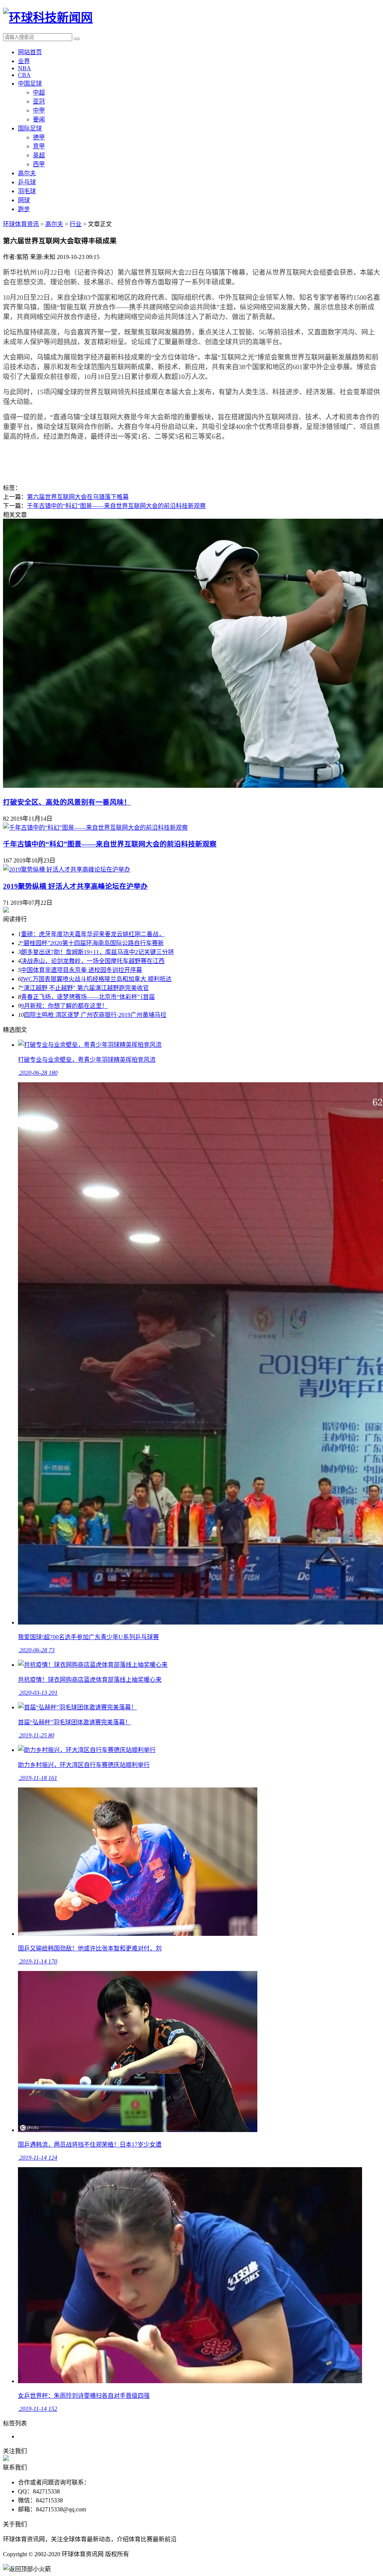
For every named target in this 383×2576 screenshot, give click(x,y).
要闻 (39, 119)
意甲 (39, 146)
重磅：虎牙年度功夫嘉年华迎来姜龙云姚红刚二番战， (93, 934)
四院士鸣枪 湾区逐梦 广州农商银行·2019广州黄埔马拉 (95, 1015)
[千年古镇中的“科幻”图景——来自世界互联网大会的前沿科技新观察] (95, 828)
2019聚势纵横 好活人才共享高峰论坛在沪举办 (75, 886)
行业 (76, 224)
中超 (39, 92)
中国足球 (30, 84)
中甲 (39, 110)
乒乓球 (27, 182)
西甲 (39, 164)
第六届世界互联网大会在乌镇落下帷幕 (78, 497)
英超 (39, 155)
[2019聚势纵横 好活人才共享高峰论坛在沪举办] (67, 869)
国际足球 (30, 128)
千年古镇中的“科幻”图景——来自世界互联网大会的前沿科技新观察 (116, 506)
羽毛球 (27, 191)
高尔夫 (27, 173)
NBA (24, 68)
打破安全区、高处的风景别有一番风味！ (67, 802)
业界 (24, 61)
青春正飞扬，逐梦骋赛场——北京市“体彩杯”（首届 (88, 997)
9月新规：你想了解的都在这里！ (64, 1006)
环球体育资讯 (21, 224)
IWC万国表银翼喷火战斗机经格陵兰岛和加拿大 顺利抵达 (96, 979)
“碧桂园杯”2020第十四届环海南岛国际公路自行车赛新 (92, 943)
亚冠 (39, 101)
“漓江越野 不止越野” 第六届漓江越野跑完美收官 (85, 988)
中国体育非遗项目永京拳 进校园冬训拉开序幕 (82, 970)
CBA (24, 75)
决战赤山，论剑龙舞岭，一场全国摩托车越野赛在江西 (93, 961)
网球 (24, 200)
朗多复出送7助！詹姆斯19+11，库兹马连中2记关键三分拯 (97, 952)
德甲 (39, 137)
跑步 (24, 209)
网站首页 (30, 52)
